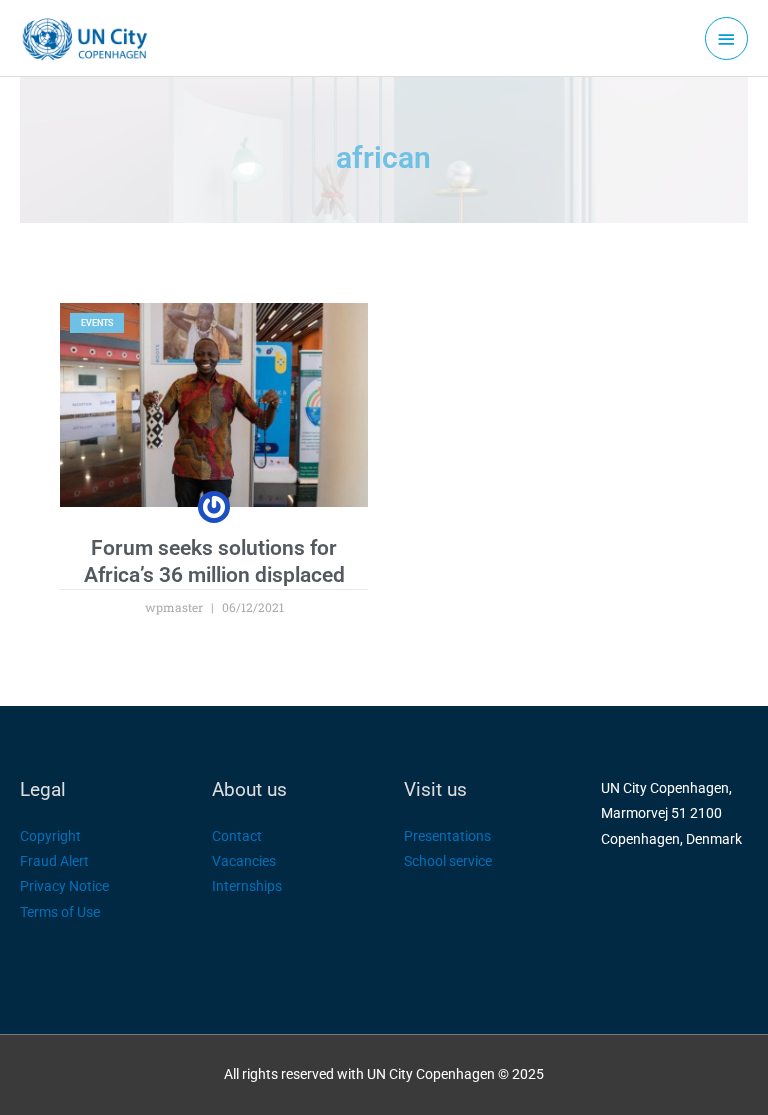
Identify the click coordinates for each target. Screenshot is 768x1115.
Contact (237, 836)
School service (448, 861)
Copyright (50, 836)
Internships (247, 886)
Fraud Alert (54, 861)
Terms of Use (60, 912)
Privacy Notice (64, 886)
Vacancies (244, 861)
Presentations (447, 836)
